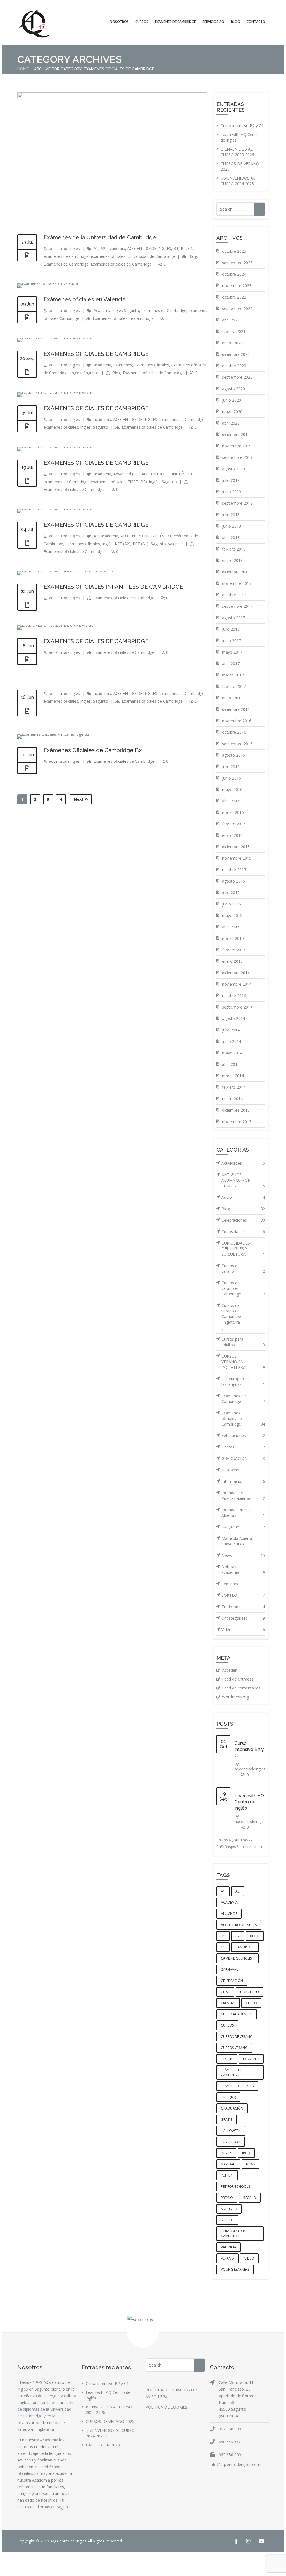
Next (79, 799)
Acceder (229, 1670)
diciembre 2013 (236, 1110)
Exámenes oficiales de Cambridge (121, 264)
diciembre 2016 (236, 709)
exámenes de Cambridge (66, 256)
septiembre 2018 (237, 503)
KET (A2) (123, 544)
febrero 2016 (234, 824)
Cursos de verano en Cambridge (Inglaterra (231, 1314)
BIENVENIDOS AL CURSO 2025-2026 (237, 152)
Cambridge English (238, 1958)
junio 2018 (232, 526)
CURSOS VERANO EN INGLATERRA (243, 1362)
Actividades (243, 1163)
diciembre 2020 (236, 354)
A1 (96, 248)
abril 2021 (231, 320)
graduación (232, 2108)
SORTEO (243, 1595)
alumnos (229, 1914)
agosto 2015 (233, 881)
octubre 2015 (234, 870)
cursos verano (234, 2048)
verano (227, 2258)
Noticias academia (243, 1570)
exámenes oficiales (108, 256)
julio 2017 (231, 629)
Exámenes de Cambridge (66, 264)
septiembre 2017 (237, 606)
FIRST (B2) (137, 482)
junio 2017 (232, 641)
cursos (227, 2025)
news (251, 2164)
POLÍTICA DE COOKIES (166, 2407)
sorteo (227, 2220)
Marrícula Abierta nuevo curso (243, 1541)
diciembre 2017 (236, 572)
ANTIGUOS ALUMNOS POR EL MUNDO (243, 1180)
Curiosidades (243, 1232)
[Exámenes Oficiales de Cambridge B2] (27, 768)
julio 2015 (231, 893)
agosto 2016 (233, 755)
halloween (231, 2131)
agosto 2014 (233, 1018)
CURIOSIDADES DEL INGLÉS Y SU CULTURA (243, 1249)
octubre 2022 (234, 297)
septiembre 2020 (237, 377)
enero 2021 (232, 343)
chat (225, 1992)
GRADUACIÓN (243, 1458)
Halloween (243, 1470)
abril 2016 (231, 801)
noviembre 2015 (237, 858)
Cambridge (245, 1947)
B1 (176, 248)
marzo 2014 (233, 1076)
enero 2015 (232, 961)
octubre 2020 (234, 366)
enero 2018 (232, 560)
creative (228, 2003)
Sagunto (91, 373)
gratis (227, 2119)
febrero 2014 (234, 1087)
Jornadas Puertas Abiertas (243, 1513)
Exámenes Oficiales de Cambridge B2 (93, 750)
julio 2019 (231, 480)
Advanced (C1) (126, 474)
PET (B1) (141, 544)
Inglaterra (231, 2142)
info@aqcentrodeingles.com (235, 2464)
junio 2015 (232, 904)
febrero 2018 (234, 549)
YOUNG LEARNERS (235, 2269)
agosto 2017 (233, 618)
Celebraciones (243, 1220)
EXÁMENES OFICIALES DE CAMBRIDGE (96, 354)
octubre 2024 (234, 274)
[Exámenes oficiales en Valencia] (27, 318)
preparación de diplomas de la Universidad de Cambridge (45, 2409)
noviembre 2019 (237, 446)
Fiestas (243, 1447)
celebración (232, 1981)
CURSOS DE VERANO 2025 (110, 2421)
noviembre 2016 (237, 721)
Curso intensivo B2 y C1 (242, 126)
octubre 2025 (234, 251)
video (249, 2258)
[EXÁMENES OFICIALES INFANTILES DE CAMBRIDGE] (27, 605)
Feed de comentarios (241, 1688)
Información (243, 1481)
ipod (246, 2153)
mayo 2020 (232, 412)
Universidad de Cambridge (151, 256)
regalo (250, 2198)
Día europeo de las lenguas (243, 1382)
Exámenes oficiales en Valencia (84, 299)
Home (23, 69)
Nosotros (119, 22)
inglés (76, 373)
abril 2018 (231, 538)
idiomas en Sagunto (54, 2507)
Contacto (256, 22)
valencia (175, 544)
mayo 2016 (232, 789)
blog (255, 1936)
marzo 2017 (233, 675)
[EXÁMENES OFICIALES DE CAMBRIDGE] (27, 372)
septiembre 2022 (237, 308)
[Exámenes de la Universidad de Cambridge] (112, 96)
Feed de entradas (238, 1679)
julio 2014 (231, 1030)
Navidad (228, 2164)
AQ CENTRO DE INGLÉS (149, 248)
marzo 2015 (233, 938)
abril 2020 (231, 423)
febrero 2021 (234, 331)
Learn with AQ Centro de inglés (249, 1802)
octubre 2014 (234, 996)
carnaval (229, 1969)
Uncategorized (243, 1618)
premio (227, 2198)
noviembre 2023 (237, 286)
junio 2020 (232, 400)
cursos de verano (237, 2037)
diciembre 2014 (236, 973)
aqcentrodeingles (64, 248)
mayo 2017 (232, 652)
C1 (190, 248)
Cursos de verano (243, 1268)
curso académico (237, 2014)
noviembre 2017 (237, 583)
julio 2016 (231, 767)
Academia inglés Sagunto (116, 310)
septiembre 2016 (237, 744)
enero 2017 (232, 698)
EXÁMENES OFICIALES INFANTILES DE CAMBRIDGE (113, 587)
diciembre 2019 (236, 434)
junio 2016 (232, 778)
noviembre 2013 (237, 1122)
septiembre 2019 (237, 457)
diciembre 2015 (236, 847)
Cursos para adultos (243, 1342)
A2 (103, 248)
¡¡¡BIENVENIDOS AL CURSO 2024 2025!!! (239, 181)
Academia (49, 2440)
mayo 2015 (232, 915)
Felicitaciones (243, 1435)
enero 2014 (232, 1099)
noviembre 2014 (237, 984)
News (243, 1555)
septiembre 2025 (237, 263)
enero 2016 (232, 835)
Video (243, 1630)
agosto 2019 (233, 469)
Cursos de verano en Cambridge (243, 1288)
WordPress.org (235, 1697)
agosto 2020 (233, 389)
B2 (183, 248)
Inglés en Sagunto (34, 2389)
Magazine (243, 1527)
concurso (250, 1992)
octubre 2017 (234, 595)
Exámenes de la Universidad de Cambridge (100, 237)
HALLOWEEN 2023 (103, 2445)
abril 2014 (231, 1064)
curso (251, 2003)
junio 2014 (232, 1041)
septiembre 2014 (237, 1007)
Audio (243, 1197)
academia (116, 248)
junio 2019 (232, 492)
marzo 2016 (233, 812)
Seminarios (243, 1584)
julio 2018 (231, 515)
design (227, 2059)
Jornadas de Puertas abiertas (243, 1496)
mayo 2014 (232, 1053)
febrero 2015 (234, 950)
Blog (235, 22)
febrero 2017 (234, 686)
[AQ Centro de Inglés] (34, 24)
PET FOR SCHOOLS (235, 2187)
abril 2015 (231, 927)
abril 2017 (231, 663)
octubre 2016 (234, 732)
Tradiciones (243, 1607)
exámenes (123, 365)
